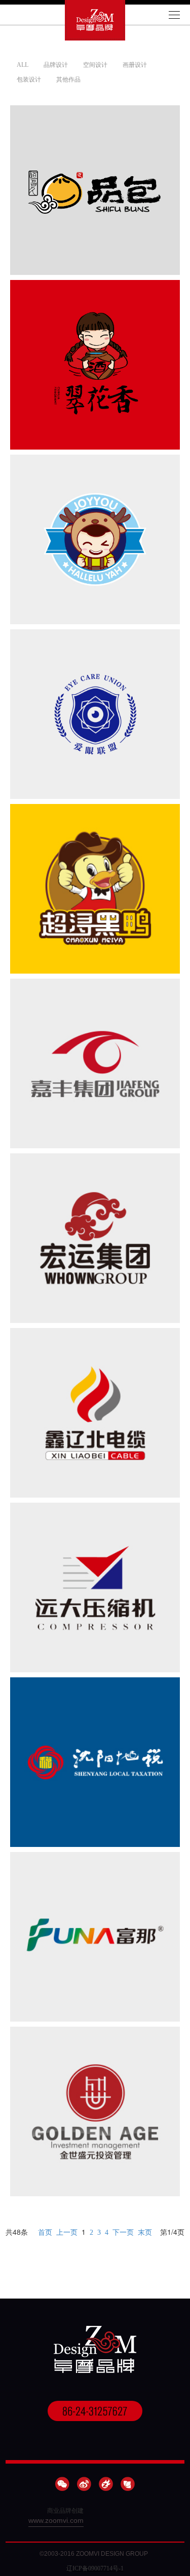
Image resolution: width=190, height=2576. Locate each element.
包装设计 (29, 79)
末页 (145, 2232)
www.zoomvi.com (56, 2520)
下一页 (123, 2232)
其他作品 (68, 79)
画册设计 (135, 65)
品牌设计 (56, 65)
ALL (23, 65)
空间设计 (95, 65)
